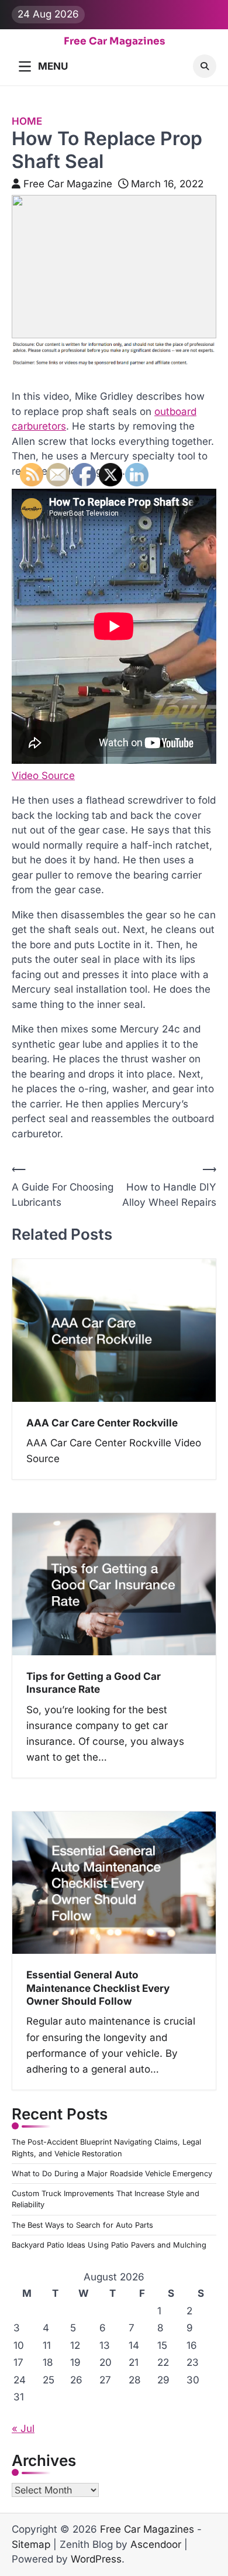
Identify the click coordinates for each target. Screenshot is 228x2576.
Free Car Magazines (114, 42)
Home (27, 121)
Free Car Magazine (68, 184)
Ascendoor (156, 2544)
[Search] (205, 66)
